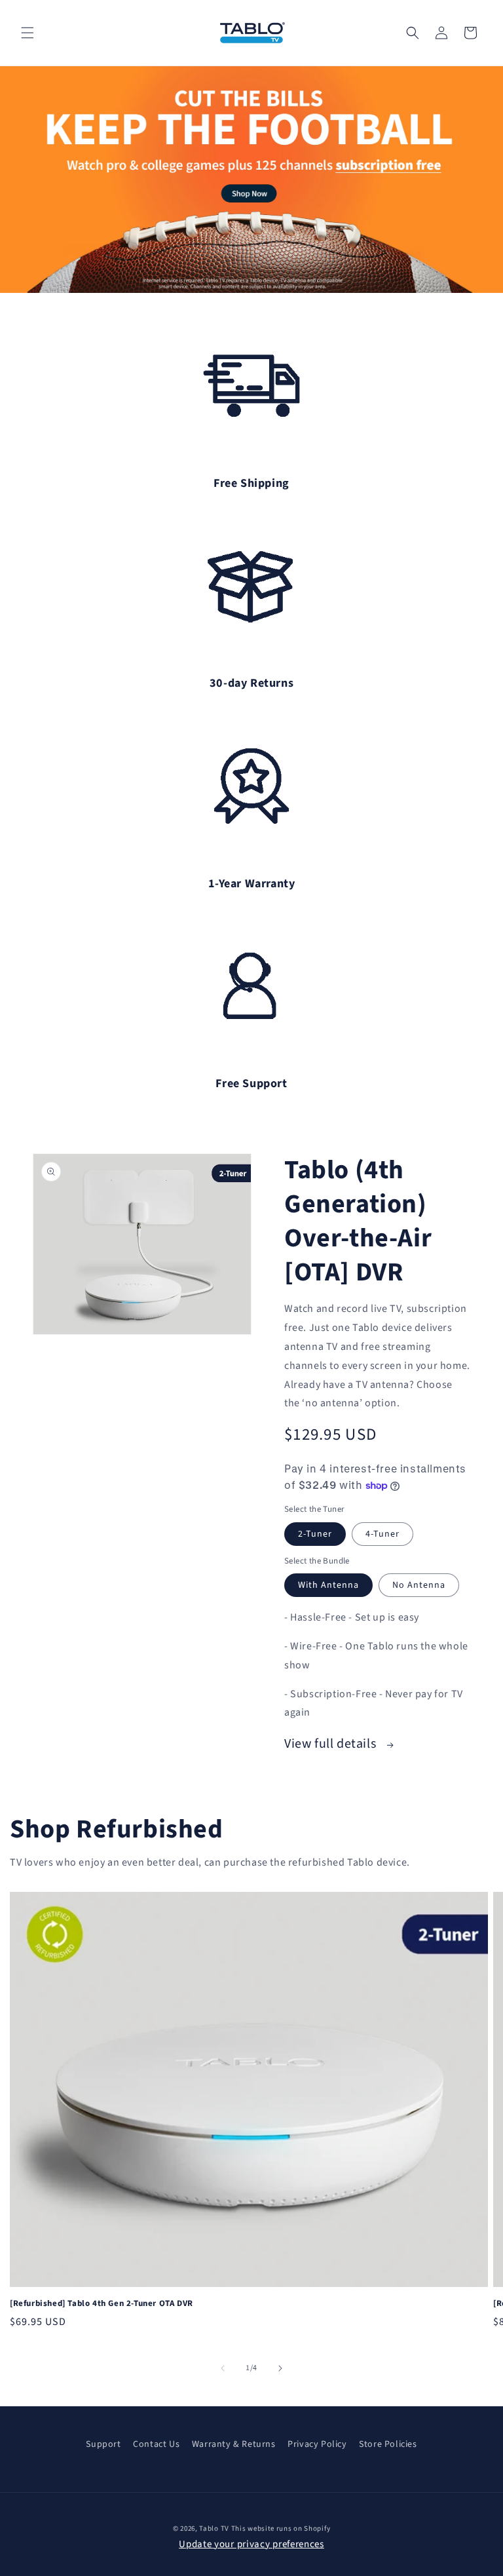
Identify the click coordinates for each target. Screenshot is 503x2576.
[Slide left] (223, 2368)
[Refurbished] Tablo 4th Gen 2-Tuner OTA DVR (102, 2304)
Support (103, 2444)
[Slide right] (280, 2368)
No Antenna (419, 1585)
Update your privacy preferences (251, 2544)
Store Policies (388, 2444)
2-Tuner (315, 1534)
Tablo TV (215, 2528)
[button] (28, 33)
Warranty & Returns (234, 2444)
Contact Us (156, 2444)
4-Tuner (382, 1534)
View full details (332, 1744)
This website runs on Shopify (281, 2528)
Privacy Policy (317, 2444)
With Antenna (328, 1585)
